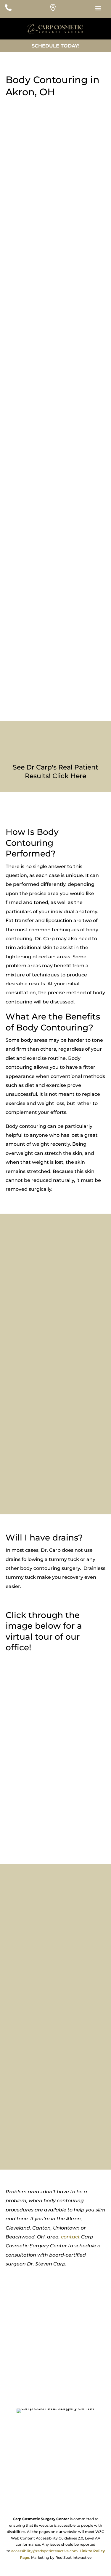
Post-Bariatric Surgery (44, 622)
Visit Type (16, 383)
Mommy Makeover (40, 638)
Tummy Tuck (33, 688)
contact (70, 2237)
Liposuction (32, 630)
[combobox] (58, 394)
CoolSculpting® (36, 703)
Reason (13, 406)
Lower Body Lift (36, 614)
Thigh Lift (29, 680)
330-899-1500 (56, 2372)
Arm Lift (27, 599)
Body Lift (28, 607)
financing (32, 1478)
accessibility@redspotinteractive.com (45, 2551)
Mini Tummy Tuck (39, 696)
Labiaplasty (31, 673)
